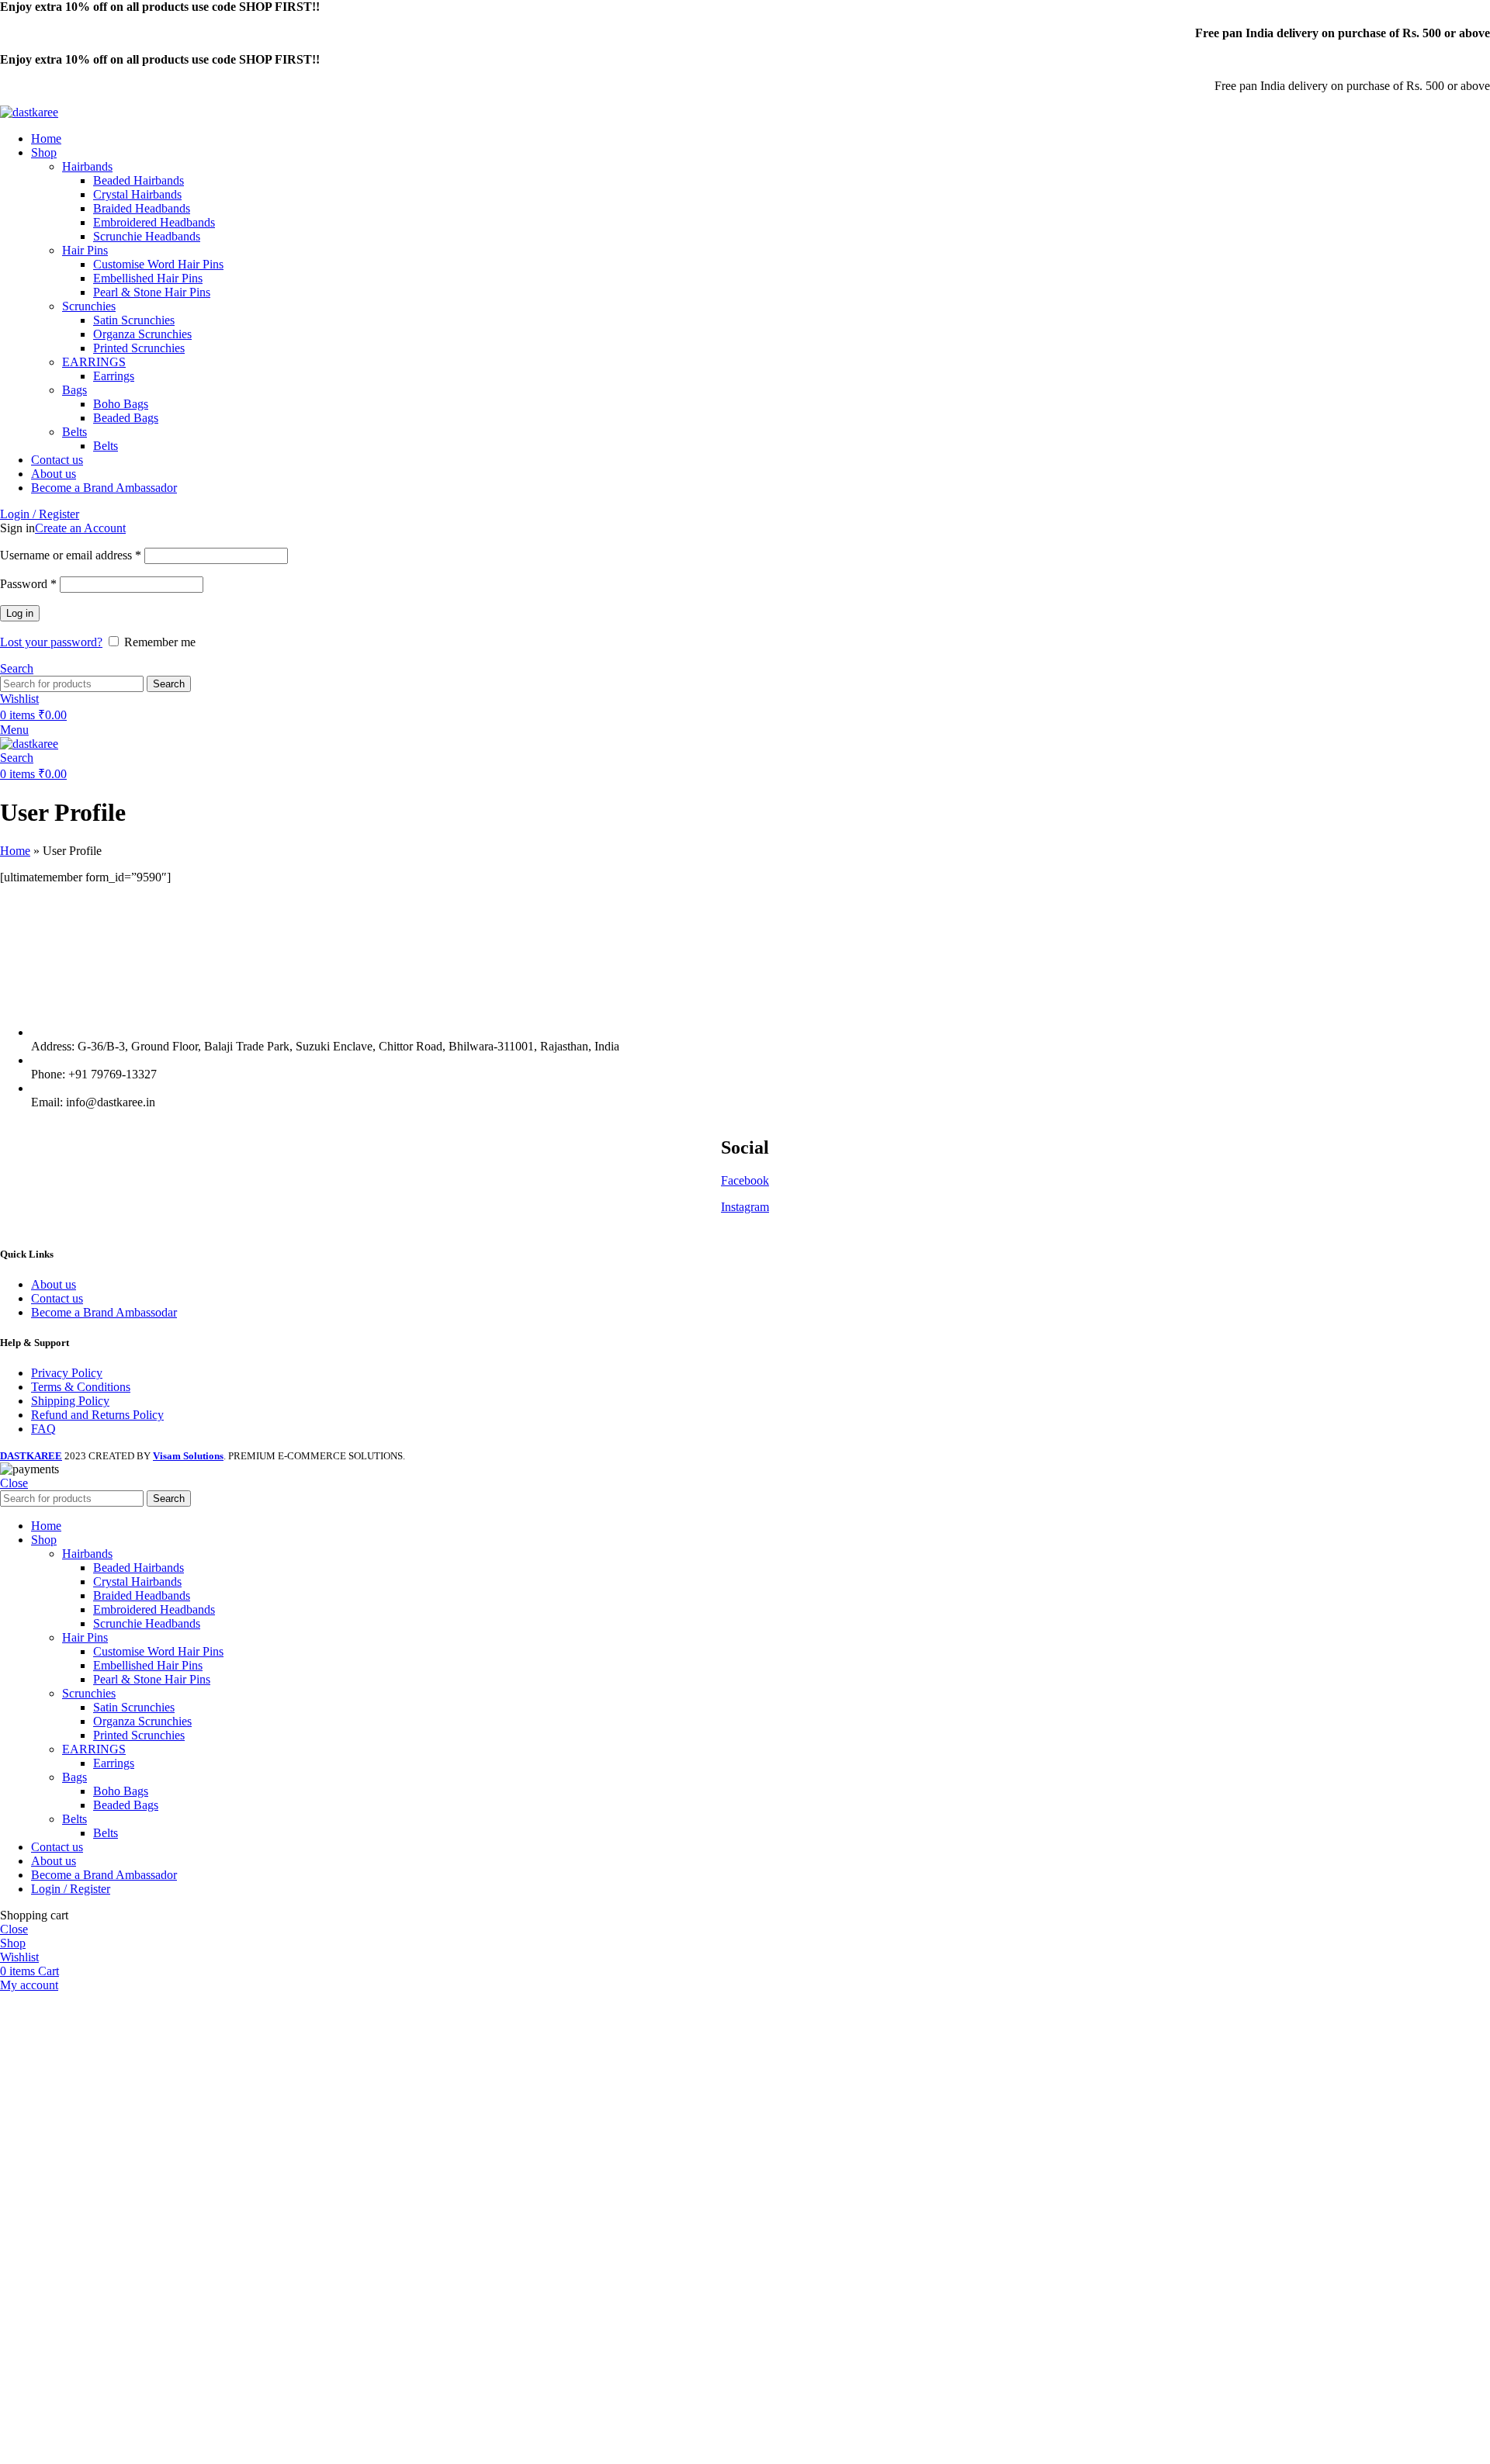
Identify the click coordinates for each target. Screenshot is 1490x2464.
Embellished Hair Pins (148, 278)
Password (28, 584)
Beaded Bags (126, 418)
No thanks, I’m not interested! (322, 2445)
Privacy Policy (67, 1373)
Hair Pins (85, 250)
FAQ (43, 1429)
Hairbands (87, 166)
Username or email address (71, 555)
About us (54, 1284)
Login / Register (71, 1889)
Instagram (745, 1207)
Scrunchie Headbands (147, 236)
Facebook (745, 1180)
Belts (74, 432)
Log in (20, 613)
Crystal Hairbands (137, 194)
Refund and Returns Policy (97, 1415)
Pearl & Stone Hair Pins (152, 292)
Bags (74, 390)
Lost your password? (51, 642)
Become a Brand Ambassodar (104, 1312)
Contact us (57, 1298)
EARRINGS (94, 362)
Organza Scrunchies (142, 334)
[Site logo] (29, 112)
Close (14, 1483)
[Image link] (745, 1006)
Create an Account (80, 528)
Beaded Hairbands (139, 180)
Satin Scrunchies (134, 320)
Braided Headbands (142, 208)
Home (15, 851)
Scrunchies (89, 306)
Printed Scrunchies (139, 348)
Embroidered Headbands (154, 222)
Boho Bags (121, 404)
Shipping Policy (70, 1401)
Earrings (114, 376)
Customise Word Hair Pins (158, 264)
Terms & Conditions (81, 1387)
